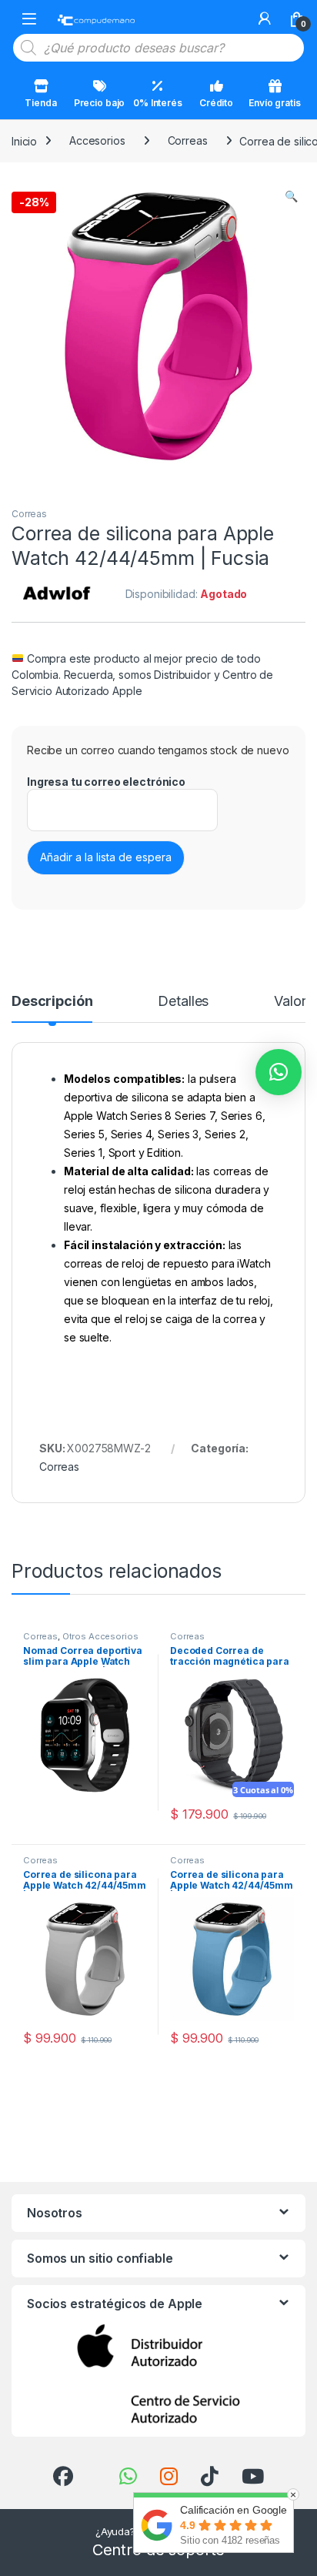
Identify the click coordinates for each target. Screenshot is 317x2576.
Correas (188, 140)
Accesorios (97, 140)
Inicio (24, 140)
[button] (291, 196)
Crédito (216, 103)
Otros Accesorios (100, 1636)
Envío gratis (274, 103)
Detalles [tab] (183, 1002)
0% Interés (158, 103)
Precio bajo (99, 103)
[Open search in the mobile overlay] (158, 48)
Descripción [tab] (52, 1002)
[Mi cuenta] (265, 18)
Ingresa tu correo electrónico (106, 782)
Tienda (40, 103)
